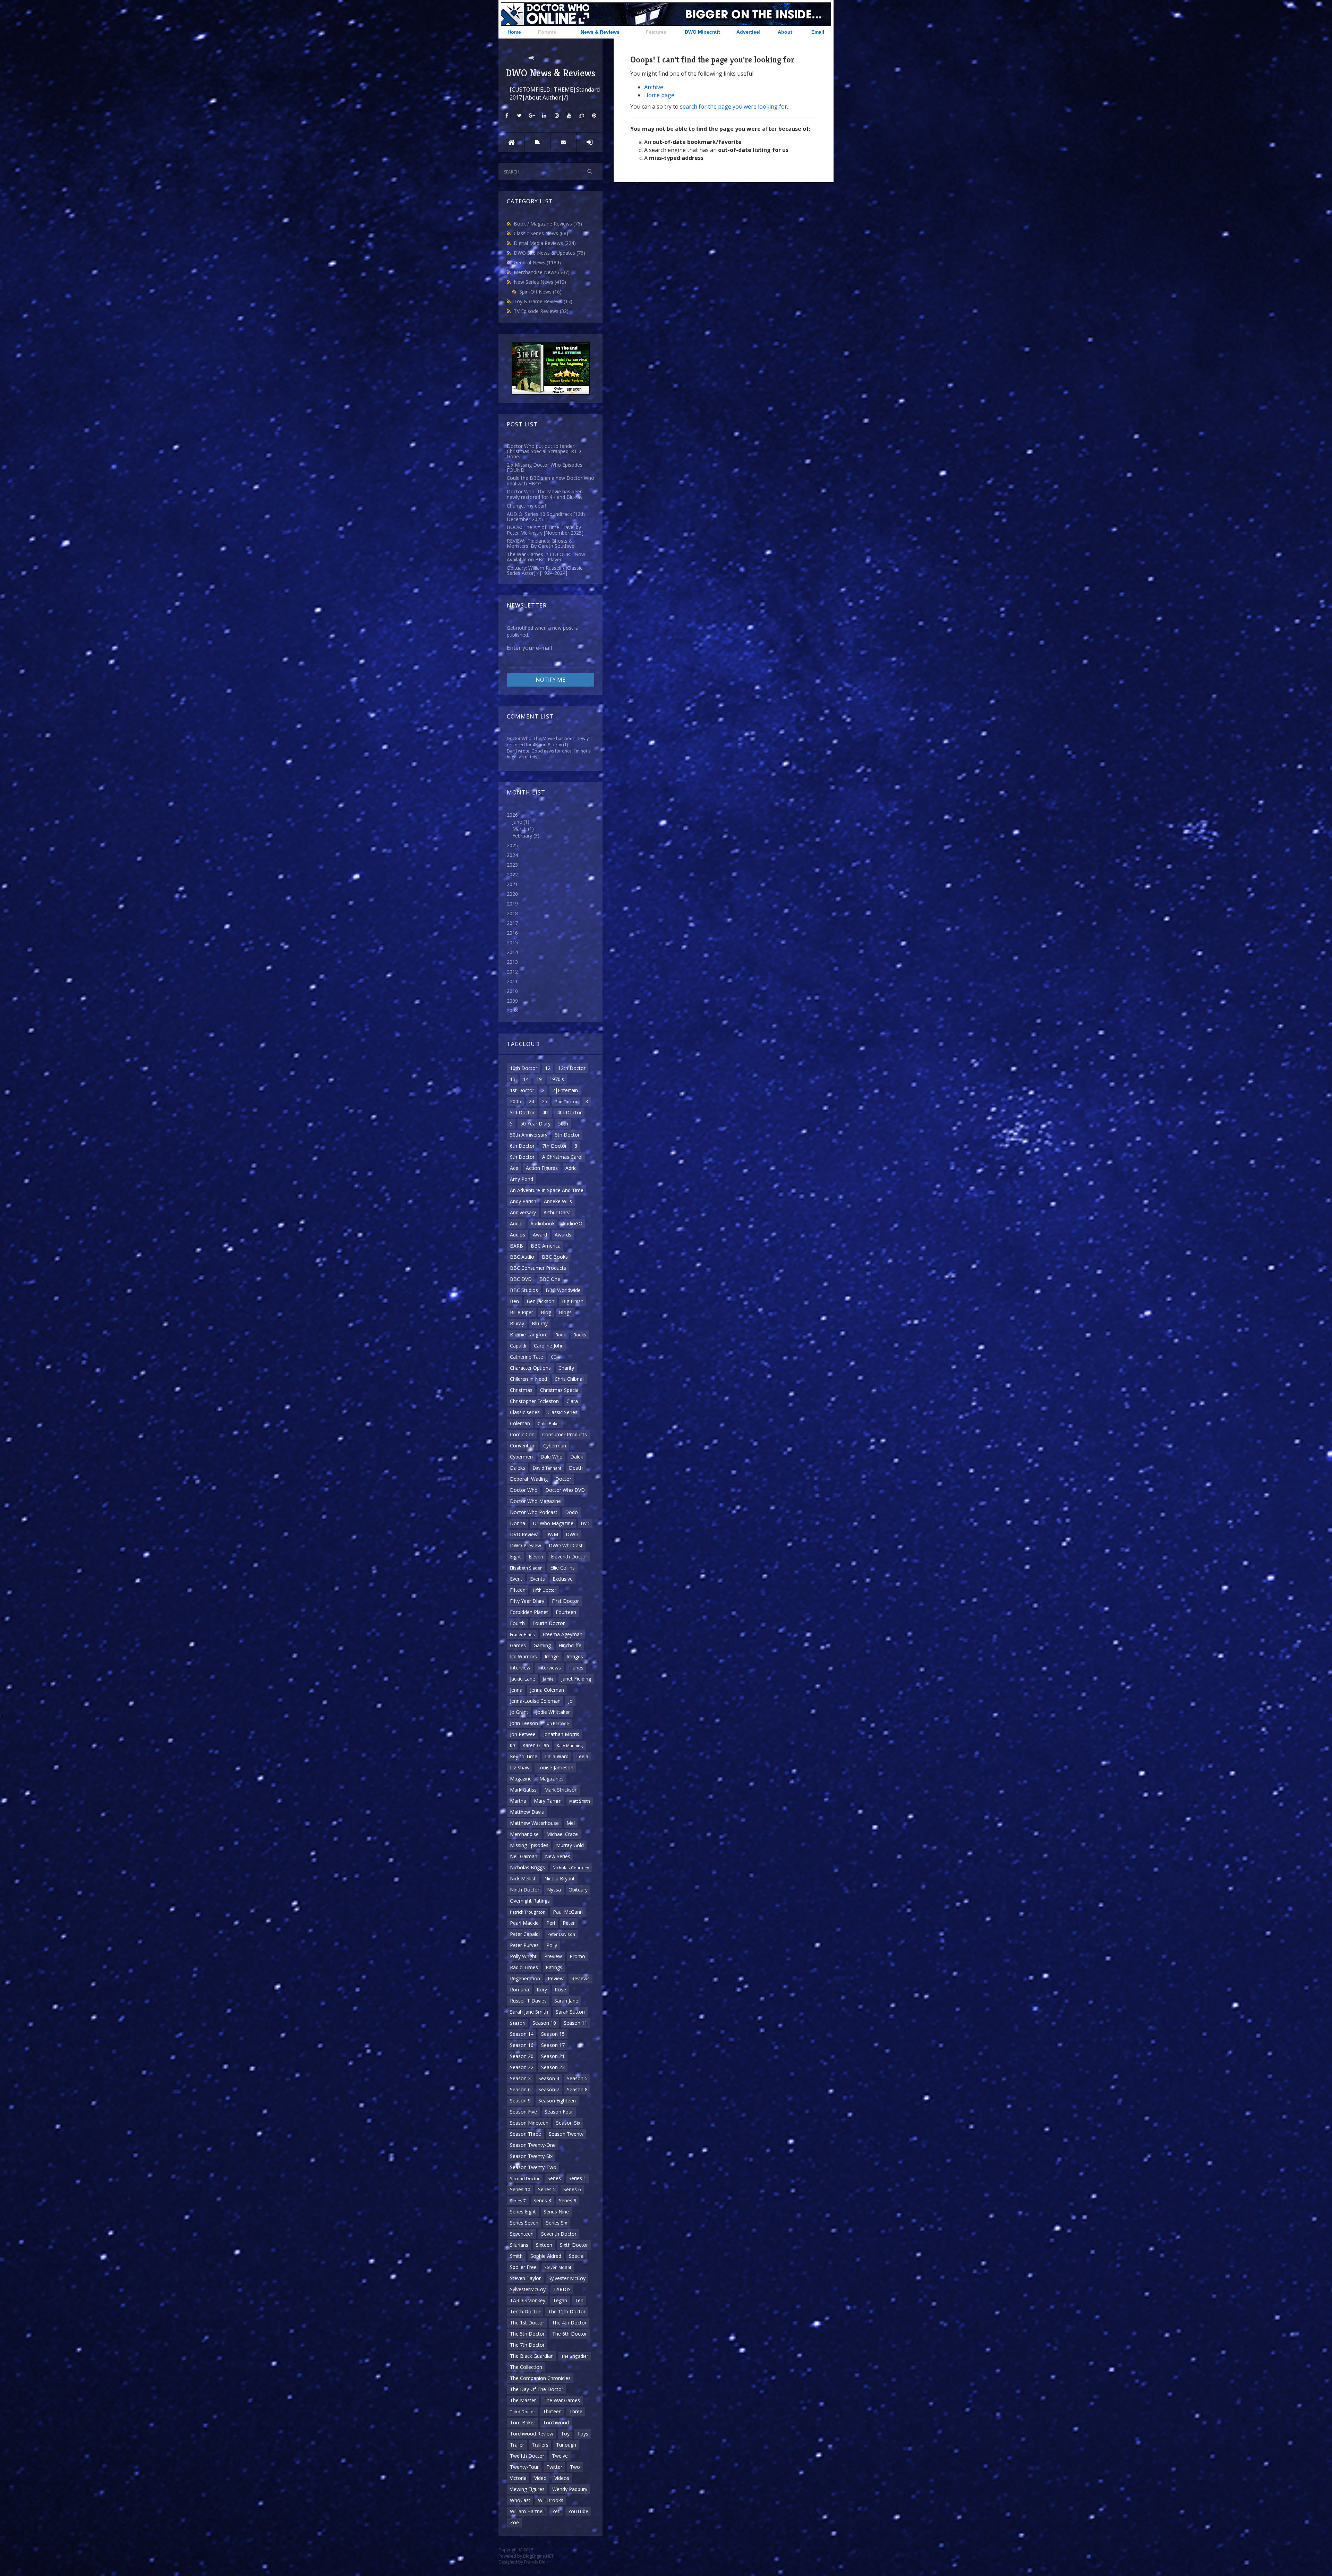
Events (537, 1579)
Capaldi (518, 1346)
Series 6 (572, 2189)
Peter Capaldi (525, 1934)
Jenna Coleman (547, 1690)
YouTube (578, 2511)
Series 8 (542, 2200)
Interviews (549, 1668)
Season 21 (553, 2056)
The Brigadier (575, 2356)
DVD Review (524, 1534)
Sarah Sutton (570, 2012)
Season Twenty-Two (533, 2167)
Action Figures (542, 1168)
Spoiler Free (523, 2267)
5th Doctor (567, 1135)
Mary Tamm (548, 1801)
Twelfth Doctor (527, 2456)
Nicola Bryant (560, 1878)
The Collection (526, 2367)
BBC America (546, 1246)
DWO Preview (526, 1545)
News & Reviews (600, 32)
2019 (512, 904)
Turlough (566, 2445)
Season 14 (522, 2034)
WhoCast (520, 2500)
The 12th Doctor (567, 2311)
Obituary (578, 1890)
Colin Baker (549, 1423)
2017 (512, 923)
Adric (571, 1168)
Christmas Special (560, 1390)
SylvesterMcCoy (528, 2289)
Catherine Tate (527, 1357)
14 (526, 1079)
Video (540, 2478)
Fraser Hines (522, 1634)
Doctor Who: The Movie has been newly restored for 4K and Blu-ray (548, 742)
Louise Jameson (555, 1767)
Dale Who (552, 1457)
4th (546, 1112)
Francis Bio (535, 2562)
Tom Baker (523, 2422)
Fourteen (566, 1612)
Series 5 (547, 2189)
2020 (512, 894)
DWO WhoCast (566, 1545)
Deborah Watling (529, 1479)
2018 (512, 913)
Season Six (568, 2123)
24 (531, 1101)
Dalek (577, 1457)
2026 (523, 825)
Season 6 (520, 2089)
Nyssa (554, 1890)
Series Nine (556, 2212)
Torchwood (556, 2422)
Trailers (540, 2445)
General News (537, 262)
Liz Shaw (520, 1767)
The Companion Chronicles (540, 2378)
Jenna (516, 1690)
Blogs (565, 1312)
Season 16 (522, 2045)
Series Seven (524, 2223)
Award (540, 1235)
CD (554, 1357)
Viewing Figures (527, 2489)
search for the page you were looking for (733, 107)
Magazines (552, 1779)
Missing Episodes (529, 1845)
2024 (512, 855)
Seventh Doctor (559, 2234)
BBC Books (555, 1257)
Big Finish (573, 1301)
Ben (514, 1301)
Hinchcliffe (570, 1645)
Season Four (559, 2112)
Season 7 (549, 2089)
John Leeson (524, 1723)
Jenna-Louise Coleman (535, 1701)
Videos (562, 2478)
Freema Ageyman (562, 1634)
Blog (546, 1312)
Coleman (520, 1423)
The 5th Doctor (527, 2334)
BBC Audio (522, 1257)
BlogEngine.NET (538, 2556)
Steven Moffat (558, 2267)
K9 (512, 1745)
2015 (512, 942)
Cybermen (521, 1457)
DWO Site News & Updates (549, 253)
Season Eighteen (557, 2101)
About (785, 32)
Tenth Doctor (525, 2311)
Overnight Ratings (530, 1901)
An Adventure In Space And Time (547, 1190)
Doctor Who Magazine (535, 1501)
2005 (515, 1101)
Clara (572, 1401)
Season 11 (575, 2023)
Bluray (517, 1323)
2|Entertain (565, 1090)
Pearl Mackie (524, 1923)
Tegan (560, 2300)
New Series (558, 1856)
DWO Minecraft (702, 32)
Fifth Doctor (545, 1590)
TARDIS (562, 2289)
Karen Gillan (536, 1745)
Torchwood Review (532, 2434)
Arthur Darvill (558, 1212)
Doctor (563, 1479)
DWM (552, 1534)
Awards (563, 1235)
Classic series (525, 1412)
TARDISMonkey (528, 2300)
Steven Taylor (525, 2278)
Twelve (560, 2456)
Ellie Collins (562, 1568)
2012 (512, 972)
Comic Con (522, 1434)
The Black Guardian (532, 2356)
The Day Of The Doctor (537, 2389)
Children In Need (528, 1379)
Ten (579, 2300)
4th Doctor (569, 1112)
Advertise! (749, 32)
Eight (515, 1557)
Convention (523, 1446)
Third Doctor (523, 2412)
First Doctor (565, 1601)
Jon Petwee (523, 1734)
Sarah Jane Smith (529, 2012)
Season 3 (520, 2078)
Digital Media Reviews (545, 243)
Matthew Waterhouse (534, 1823)
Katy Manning (570, 1745)
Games (518, 1645)
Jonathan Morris (561, 1734)
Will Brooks (551, 2500)
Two (575, 2467)
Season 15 (553, 2034)
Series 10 (520, 2189)
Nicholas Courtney (571, 1868)
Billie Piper (522, 1312)
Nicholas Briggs (527, 1867)
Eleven (536, 1557)
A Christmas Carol (562, 1157)
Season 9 (520, 2101)
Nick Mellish (523, 1878)
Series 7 (518, 2201)
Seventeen (522, 2234)
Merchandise (524, 1834)
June (517, 822)
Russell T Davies (528, 2001)
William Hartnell (527, 2511)
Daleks (518, 1468)
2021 (512, 884)
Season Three (526, 2134)
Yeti (556, 2511)
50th (563, 1124)
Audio (516, 1223)
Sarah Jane (566, 2001)
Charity (566, 1368)
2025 (512, 845)
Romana (519, 1990)
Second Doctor (525, 2178)
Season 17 (553, 2045)
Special (577, 2256)
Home (514, 32)
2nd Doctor (566, 1102)
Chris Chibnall (570, 1379)
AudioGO (572, 1223)
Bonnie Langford (529, 1334)
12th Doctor (572, 1068)
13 (513, 1079)
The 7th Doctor (527, 2345)
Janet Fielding (576, 1679)
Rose (560, 1990)
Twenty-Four (524, 2467)
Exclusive (563, 1579)
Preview (553, 1956)
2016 (512, 933)
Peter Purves (524, 1945)
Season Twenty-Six (531, 2156)
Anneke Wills (558, 1201)
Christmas (521, 1390)
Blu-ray (540, 1323)
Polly (552, 1945)
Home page (659, 95)
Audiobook (543, 1223)
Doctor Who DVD (565, 1490)
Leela (582, 1756)
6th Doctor (522, 1146)
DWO (572, 1534)
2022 (512, 874)
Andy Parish (523, 1201)
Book (561, 1335)
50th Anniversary (529, 1135)
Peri (551, 1923)
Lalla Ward (557, 1756)
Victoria (518, 2478)
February (522, 836)
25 (545, 1101)
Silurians (519, 2245)
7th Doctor (554, 1146)
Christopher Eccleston (534, 1401)
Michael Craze (562, 1834)
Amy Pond (522, 1179)
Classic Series (562, 1412)
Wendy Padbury (570, 2489)
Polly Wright (523, 1956)
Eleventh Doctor (569, 1557)
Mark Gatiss (523, 1790)
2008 (512, 1010)
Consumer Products (565, 1434)
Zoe (514, 2522)
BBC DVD (521, 1279)
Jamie (548, 1679)
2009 (512, 1001)
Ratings (554, 1967)
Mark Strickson (561, 1790)
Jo (570, 1701)
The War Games (562, 2400)
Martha (518, 1801)
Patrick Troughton (528, 1912)
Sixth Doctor (574, 2245)
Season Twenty (566, 2134)
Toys (583, 2434)
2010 (512, 991)
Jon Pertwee (557, 1723)
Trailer (517, 2445)
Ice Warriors (523, 1656)
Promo (577, 1956)
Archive (654, 87)
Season (517, 2023)
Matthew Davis (527, 1812)
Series (554, 2178)
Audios (518, 1235)
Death (576, 1468)
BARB (516, 1246)
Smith (516, 2256)
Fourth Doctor (549, 1623)
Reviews (580, 1978)
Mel (571, 1823)
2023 (512, 865)
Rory (542, 1990)
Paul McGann (568, 1912)
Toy (565, 2434)
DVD (585, 1523)
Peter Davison (561, 1934)
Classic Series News (541, 233)
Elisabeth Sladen (526, 1568)
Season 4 (549, 2078)
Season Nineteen (529, 2123)
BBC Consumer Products (538, 1268)
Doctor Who (524, 1490)
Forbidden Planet (529, 1612)
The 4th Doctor (569, 2323)
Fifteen (518, 1590)
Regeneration (525, 1978)
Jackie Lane (523, 1679)
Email (818, 32)
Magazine (521, 1779)
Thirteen (552, 2411)
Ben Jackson (540, 1301)
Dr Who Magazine (553, 1523)
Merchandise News (542, 272)
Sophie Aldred (546, 2256)
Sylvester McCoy (567, 2278)
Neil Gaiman (524, 1856)
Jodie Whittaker (553, 1712)
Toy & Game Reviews (543, 301)
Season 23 (553, 2067)
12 (548, 1068)
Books (580, 1335)
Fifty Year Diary (527, 1601)
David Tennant (547, 1468)
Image (552, 1656)
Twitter (554, 2467)
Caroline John (549, 1346)
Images (575, 1656)
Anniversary (523, 1212)
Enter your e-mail (529, 648)
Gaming (542, 1645)
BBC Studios (524, 1290)
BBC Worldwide (563, 1290)
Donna (518, 1523)
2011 (512, 981)
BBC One (550, 1279)
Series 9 (568, 2200)
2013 (512, 962)
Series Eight (523, 2212)
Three (576, 2411)
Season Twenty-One (533, 2145)
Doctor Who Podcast (534, 1512)
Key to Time (524, 1756)
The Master (523, 2400)
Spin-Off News (540, 292)
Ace (514, 1168)
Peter (569, 1923)
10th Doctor (524, 1068)
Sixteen (544, 2245)
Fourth (517, 1623)
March (519, 829)
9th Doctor (522, 1157)
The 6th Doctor (570, 2334)
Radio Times (524, 1967)
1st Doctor (522, 1090)
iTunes (576, 1668)
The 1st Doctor (527, 2323)
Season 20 (522, 2056)
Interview (520, 1668)
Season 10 (544, 2023)
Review (556, 1978)
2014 (512, 952)
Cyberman (555, 1446)
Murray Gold (570, 1845)
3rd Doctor (522, 1112)
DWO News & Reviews (550, 73)
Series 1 (577, 2178)
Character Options (530, 1368)
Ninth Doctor (525, 1890)
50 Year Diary (535, 1124)
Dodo (571, 1512)
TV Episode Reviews (541, 311)
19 (539, 1079)
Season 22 (522, 2067)
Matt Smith (580, 1801)
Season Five (523, 2112)
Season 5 (577, 2078)
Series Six (557, 2223)
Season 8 (577, 2089)
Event (516, 1579)
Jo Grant (519, 1712)
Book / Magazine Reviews (548, 224)
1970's (557, 1079)
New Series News (540, 282)
